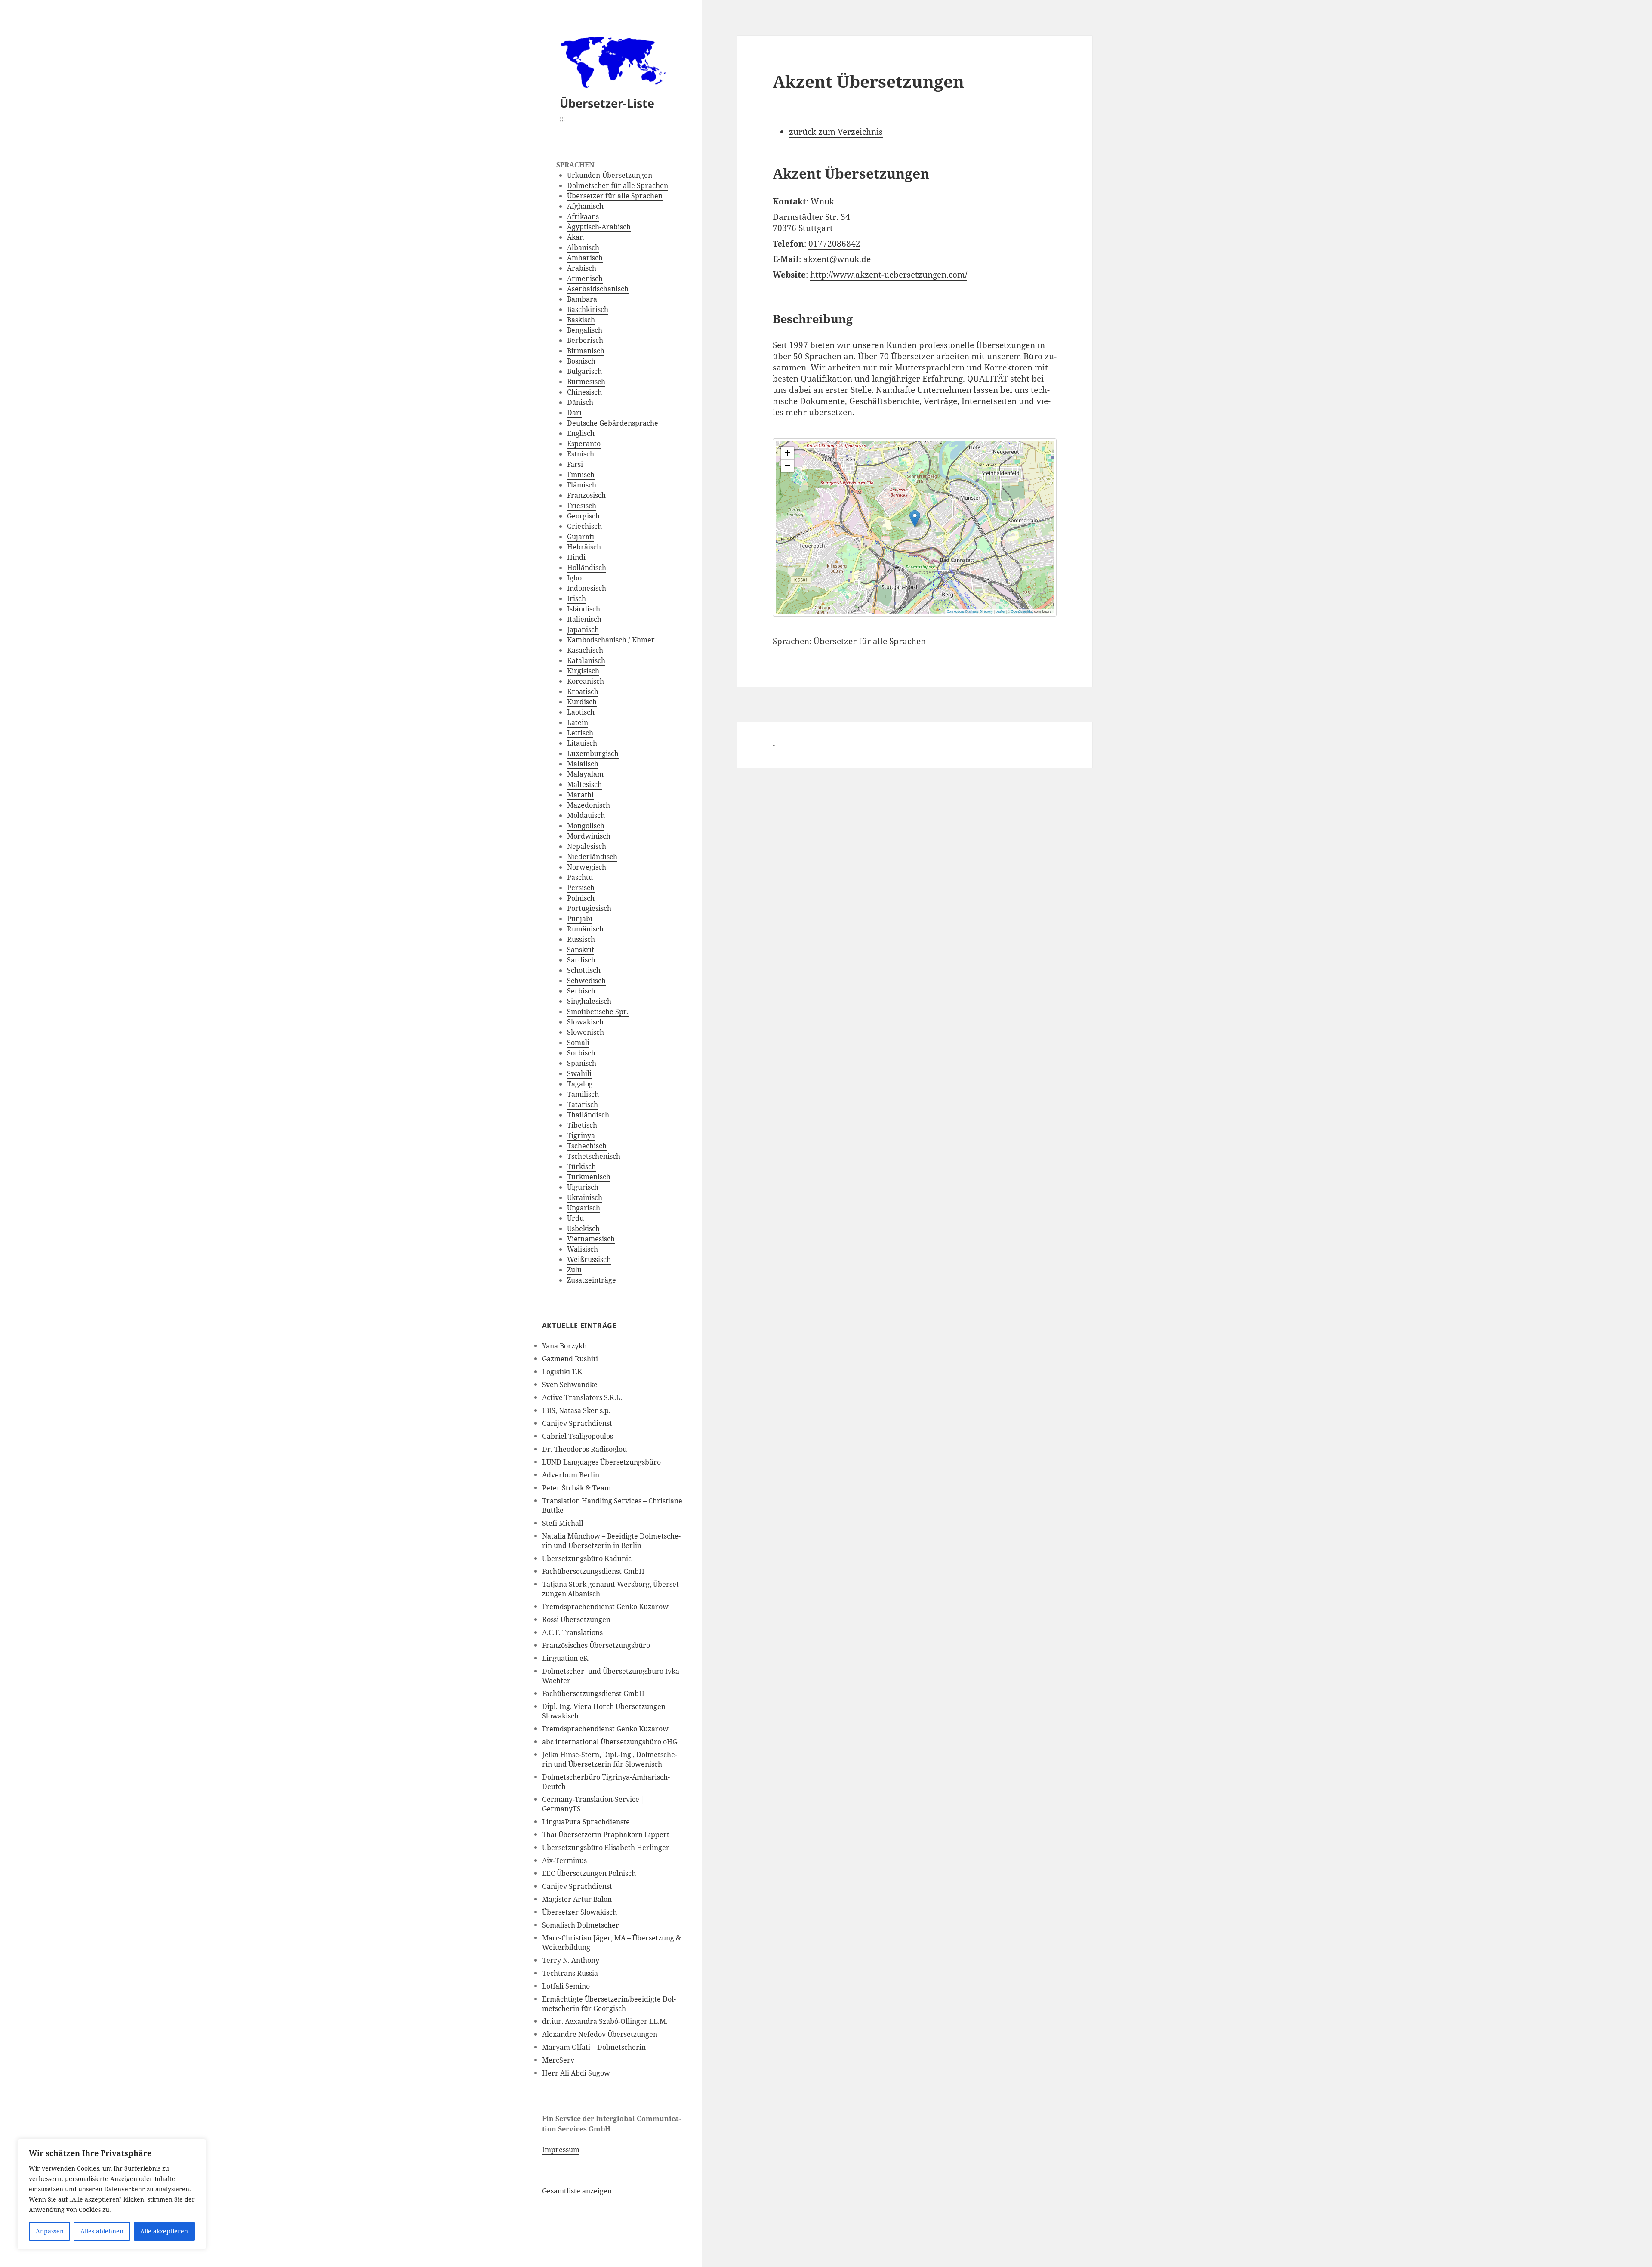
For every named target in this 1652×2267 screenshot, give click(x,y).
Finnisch (581, 475)
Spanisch (582, 1063)
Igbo (574, 578)
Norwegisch (587, 867)
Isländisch (584, 609)
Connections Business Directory (970, 611)
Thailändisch (588, 1115)
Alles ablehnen (102, 2231)
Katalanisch (586, 660)
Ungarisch (584, 1208)
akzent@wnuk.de (837, 259)
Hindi (576, 557)
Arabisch (582, 268)
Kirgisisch (583, 671)
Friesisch (582, 506)
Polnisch (581, 898)
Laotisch (581, 712)
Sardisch (581, 960)
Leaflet (1000, 611)
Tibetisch (582, 1125)
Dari (574, 413)
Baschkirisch (588, 309)
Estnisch (581, 454)
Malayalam (585, 774)
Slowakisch (585, 1022)
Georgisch (583, 516)
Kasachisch (585, 650)
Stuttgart (816, 228)
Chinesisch (584, 392)
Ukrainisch (585, 1197)
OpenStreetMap (1022, 611)
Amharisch (585, 258)
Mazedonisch (589, 805)
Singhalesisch (589, 1001)
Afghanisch (585, 206)
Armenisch (585, 278)
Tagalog (580, 1084)
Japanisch (583, 629)
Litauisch (582, 743)
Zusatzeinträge (592, 1280)
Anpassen (50, 2231)
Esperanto (584, 444)
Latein (578, 722)
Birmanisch (586, 351)
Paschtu (580, 877)
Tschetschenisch (594, 1156)
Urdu (575, 1218)
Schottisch (584, 970)
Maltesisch (584, 784)
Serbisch (581, 991)
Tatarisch (583, 1104)
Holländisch (587, 568)
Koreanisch (586, 681)
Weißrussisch (589, 1259)
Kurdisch (582, 702)
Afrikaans (583, 216)
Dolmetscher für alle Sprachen (618, 185)
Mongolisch (586, 826)
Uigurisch (583, 1187)
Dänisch (580, 402)
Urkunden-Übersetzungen (610, 175)
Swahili (579, 1073)
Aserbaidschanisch (598, 289)
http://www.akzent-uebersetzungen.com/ (889, 275)
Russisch (581, 939)
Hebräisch (584, 547)
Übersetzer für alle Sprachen (615, 196)
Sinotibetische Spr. (598, 1012)
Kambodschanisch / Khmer (611, 640)
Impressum (561, 2150)
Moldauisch (586, 815)
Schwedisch (586, 981)
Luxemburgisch (593, 753)
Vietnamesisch (591, 1239)
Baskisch (581, 320)
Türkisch (581, 1166)
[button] (915, 519)
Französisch (586, 495)
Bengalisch (585, 330)
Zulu (574, 1270)
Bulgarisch (584, 371)
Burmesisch (586, 382)
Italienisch (584, 619)
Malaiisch (583, 764)
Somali (578, 1043)
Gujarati (581, 537)
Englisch (581, 433)
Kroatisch (583, 691)
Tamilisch (583, 1094)
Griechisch (584, 526)
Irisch (576, 598)
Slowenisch (586, 1032)
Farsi (575, 464)
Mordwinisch (589, 836)
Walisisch (583, 1249)
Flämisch (582, 485)
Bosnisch (581, 361)
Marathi (580, 795)
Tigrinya (581, 1135)
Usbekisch (583, 1228)
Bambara (582, 299)
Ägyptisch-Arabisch (599, 227)
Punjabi (580, 919)
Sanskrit (581, 950)
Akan (575, 237)
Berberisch (585, 340)
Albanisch (583, 247)
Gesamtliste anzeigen (577, 2191)
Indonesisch (587, 588)
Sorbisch (581, 1053)
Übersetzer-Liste (607, 103)
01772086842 (834, 244)
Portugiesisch (589, 908)
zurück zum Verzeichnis (836, 132)
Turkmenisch (589, 1177)
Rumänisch (585, 929)
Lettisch (580, 733)
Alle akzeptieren (164, 2231)
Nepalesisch (587, 846)
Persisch (581, 888)
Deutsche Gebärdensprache (613, 423)
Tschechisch (587, 1146)
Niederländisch (592, 857)
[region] (112, 2194)
